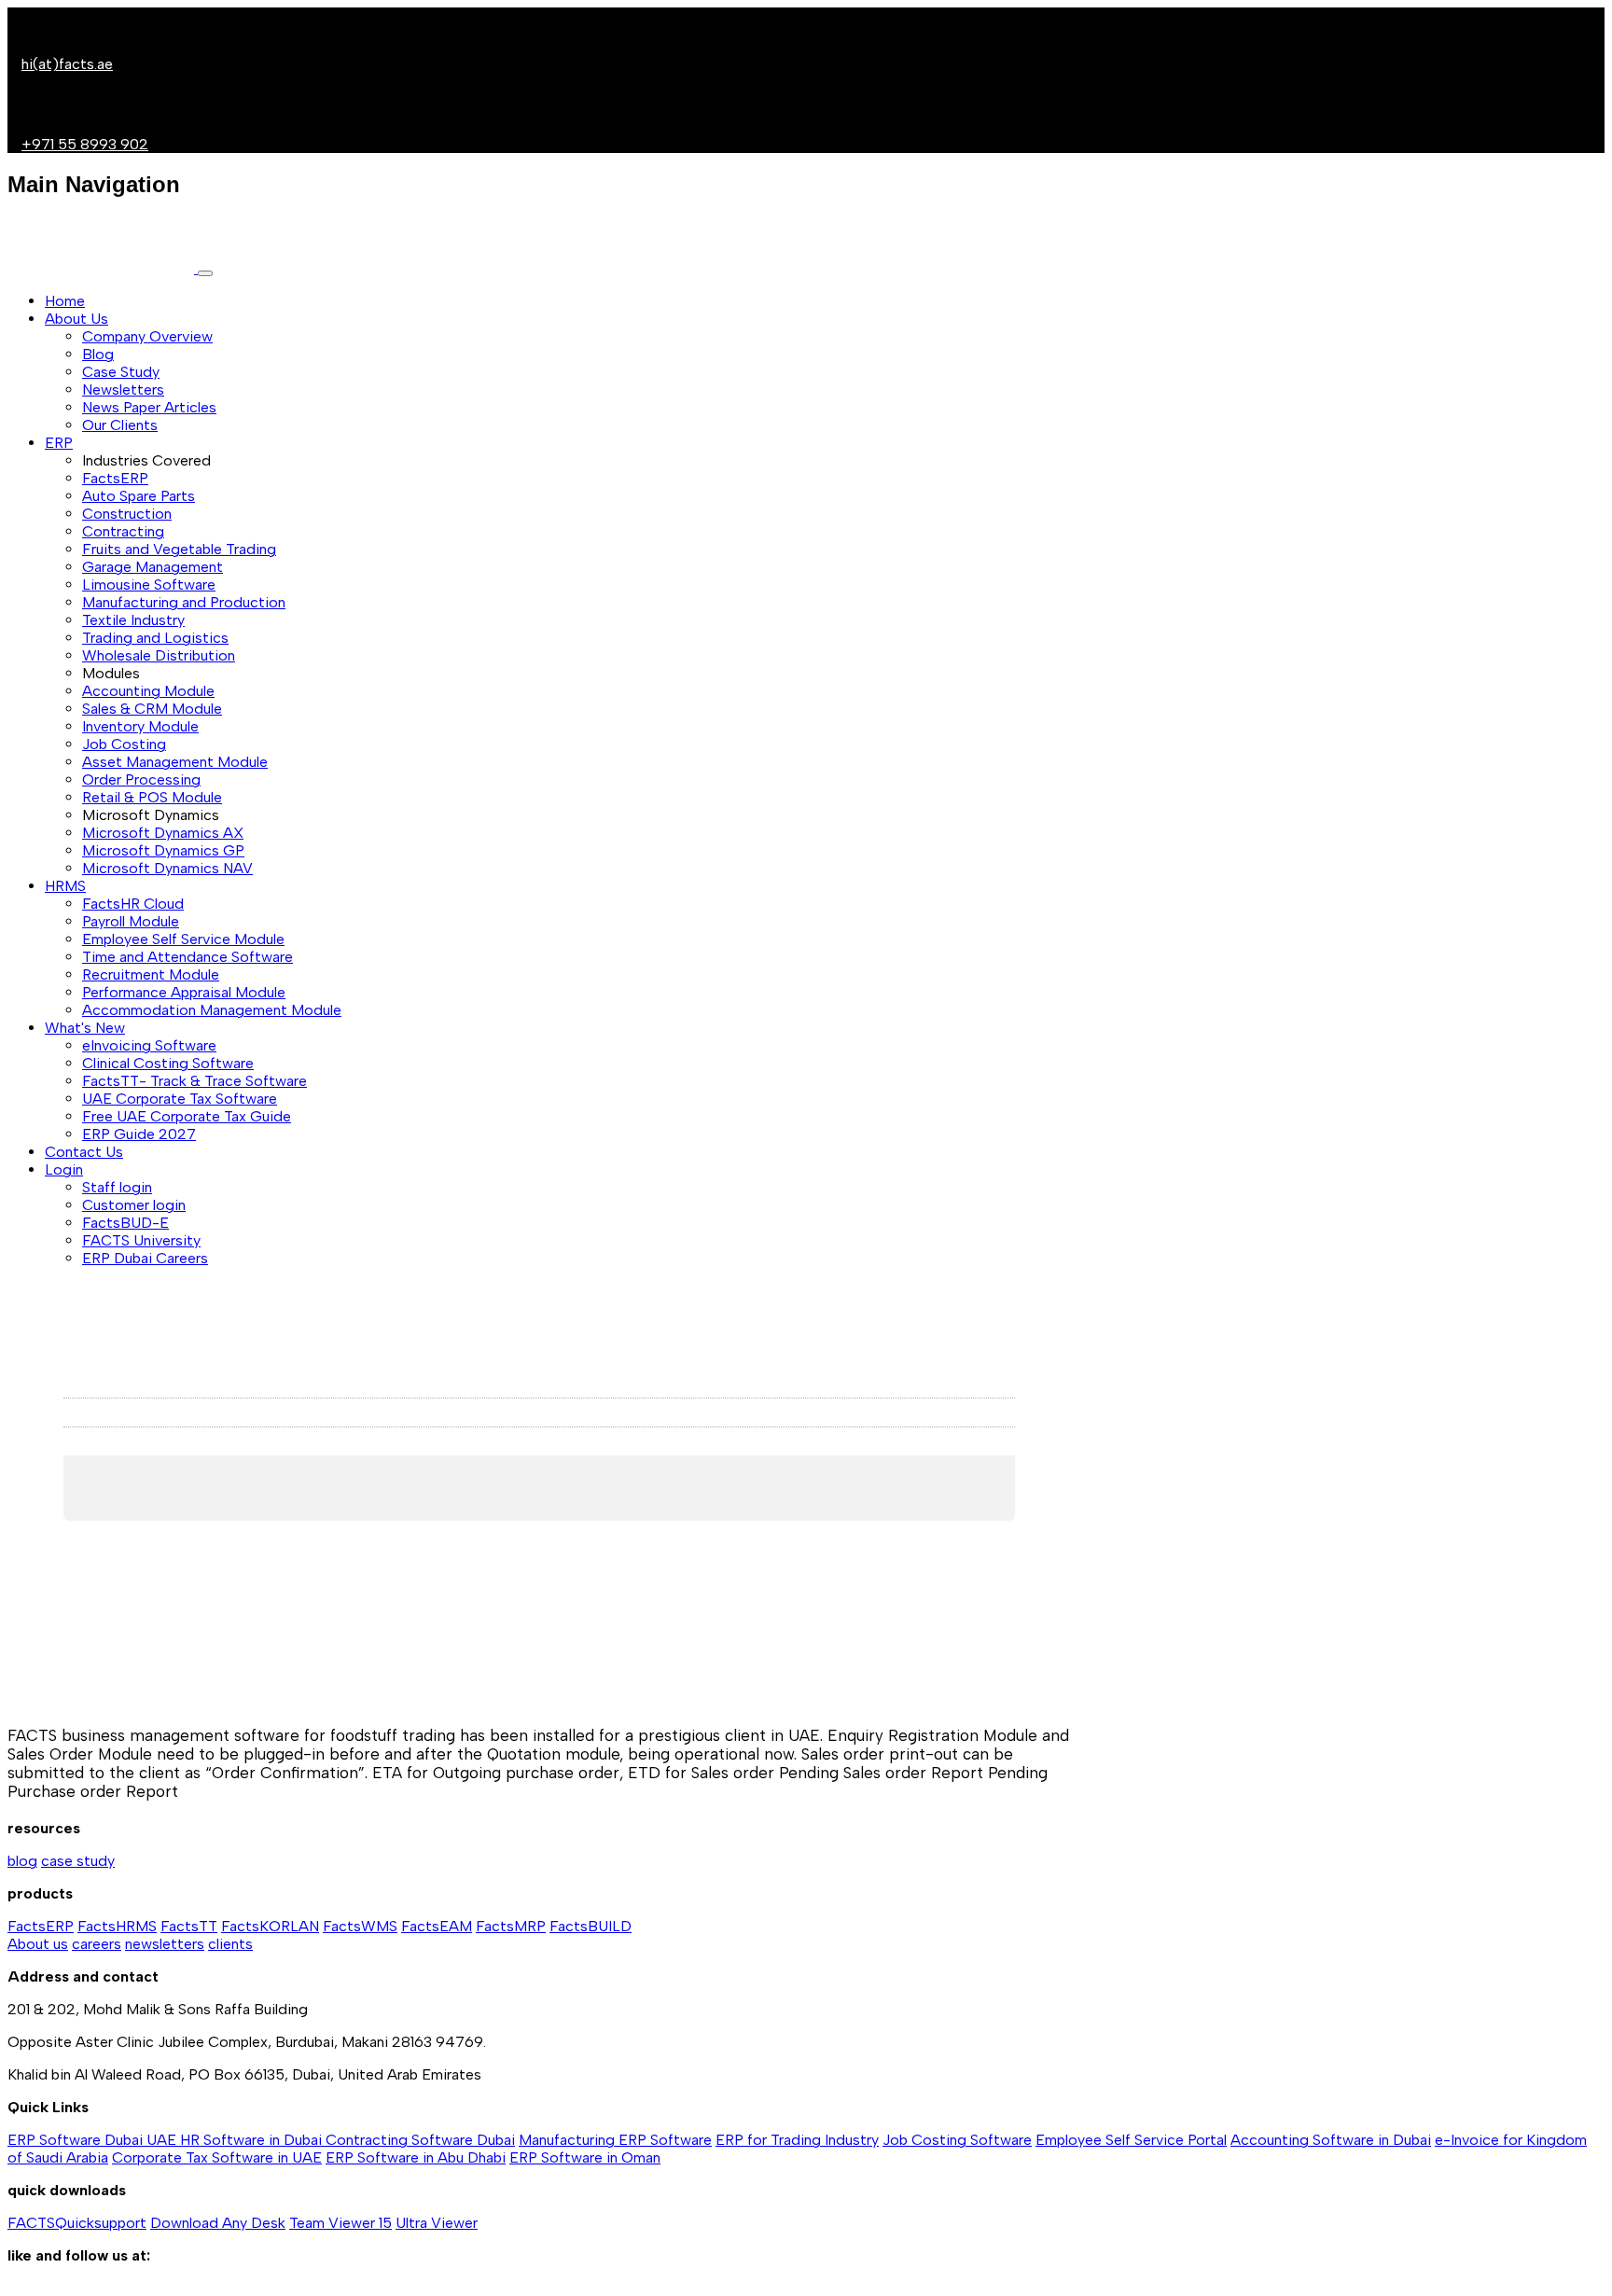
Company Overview (147, 336)
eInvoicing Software (149, 1045)
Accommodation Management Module (212, 1010)
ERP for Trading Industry (797, 2140)
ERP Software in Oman (585, 2157)
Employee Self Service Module (183, 939)
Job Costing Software (957, 2140)
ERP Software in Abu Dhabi (416, 2157)
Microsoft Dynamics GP (163, 850)
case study (78, 1861)
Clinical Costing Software (168, 1063)
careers (97, 1944)
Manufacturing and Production (184, 602)
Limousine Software (149, 584)
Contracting (123, 531)
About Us (76, 319)
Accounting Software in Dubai (1331, 2140)
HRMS (65, 886)
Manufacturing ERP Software (615, 2140)
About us (38, 1944)
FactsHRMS (117, 1926)
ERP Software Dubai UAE (94, 2140)
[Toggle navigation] (205, 273)
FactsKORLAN (270, 1926)
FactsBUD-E (125, 1223)
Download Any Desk (218, 2223)
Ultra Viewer (437, 2223)
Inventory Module (140, 726)
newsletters (165, 1944)
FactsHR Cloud (133, 904)
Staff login (117, 1187)
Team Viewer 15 (340, 2223)
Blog (98, 354)
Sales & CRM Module (152, 709)
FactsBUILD (591, 1926)
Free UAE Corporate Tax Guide (187, 1116)
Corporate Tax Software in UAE (217, 2157)
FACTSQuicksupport (77, 2223)
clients (230, 1944)
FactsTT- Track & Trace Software (195, 1081)
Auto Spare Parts (139, 496)
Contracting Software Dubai (420, 2140)
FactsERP (115, 478)
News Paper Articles (149, 407)
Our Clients (120, 425)
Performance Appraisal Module (184, 992)
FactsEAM (437, 1926)
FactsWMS (360, 1926)
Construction (127, 514)
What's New (85, 1028)
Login (64, 1169)
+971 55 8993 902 (85, 144)
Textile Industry (133, 620)
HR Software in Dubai (253, 2140)
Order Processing (141, 779)
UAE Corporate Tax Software (180, 1099)
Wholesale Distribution (159, 655)
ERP (59, 443)
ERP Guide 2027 (139, 1134)
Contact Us (84, 1152)
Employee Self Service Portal (1131, 2140)
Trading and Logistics (155, 638)
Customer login (134, 1205)
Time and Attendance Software (188, 957)
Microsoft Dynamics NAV (167, 868)
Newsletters (123, 390)
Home (65, 301)
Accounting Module (148, 691)
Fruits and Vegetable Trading (179, 549)
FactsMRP (511, 1926)
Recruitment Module (151, 974)
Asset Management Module (175, 762)
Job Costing (124, 744)
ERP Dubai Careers (145, 1258)
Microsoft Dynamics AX (163, 833)
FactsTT (189, 1926)
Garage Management (153, 567)
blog (22, 1861)
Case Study (121, 372)
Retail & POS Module (152, 797)
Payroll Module (131, 921)
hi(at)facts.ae (67, 64)
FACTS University (141, 1240)
